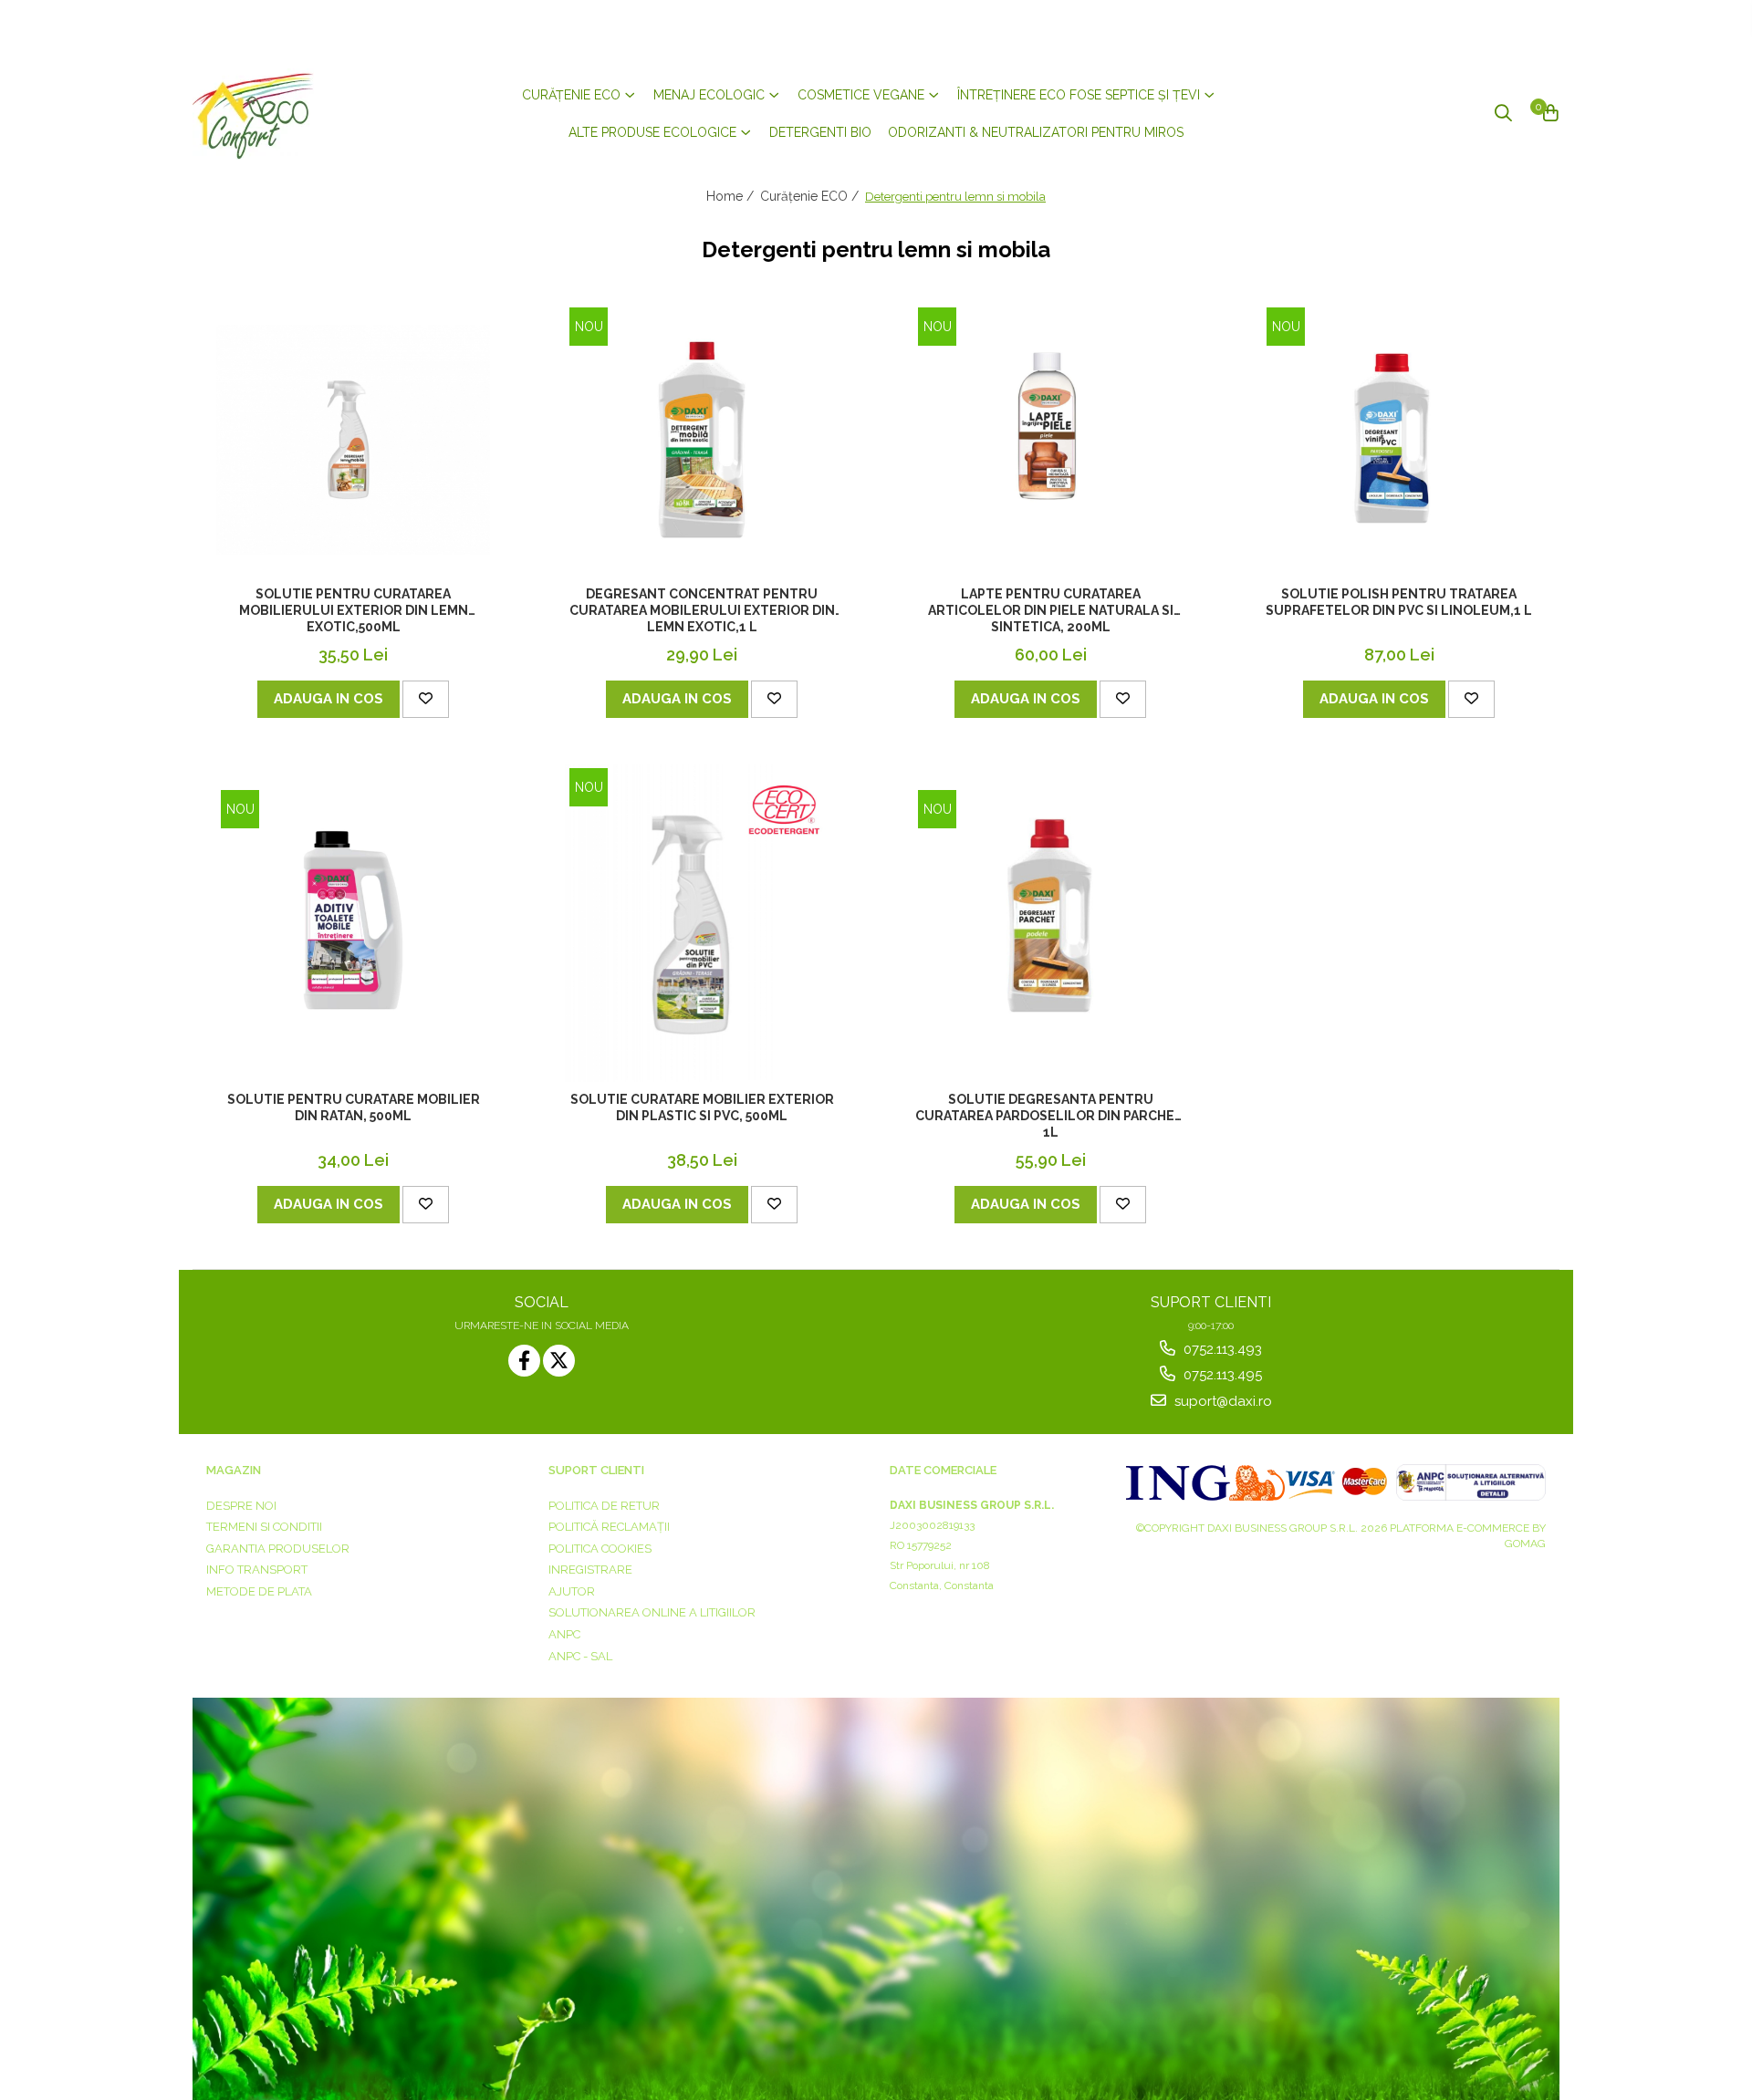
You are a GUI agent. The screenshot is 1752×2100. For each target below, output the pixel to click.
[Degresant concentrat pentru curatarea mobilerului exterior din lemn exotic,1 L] (702, 440)
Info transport (257, 1570)
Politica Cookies (600, 1549)
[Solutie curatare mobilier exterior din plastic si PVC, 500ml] (702, 923)
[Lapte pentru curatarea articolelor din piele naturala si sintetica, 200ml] (1050, 440)
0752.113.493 (1221, 1349)
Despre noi (241, 1506)
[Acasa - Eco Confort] (302, 114)
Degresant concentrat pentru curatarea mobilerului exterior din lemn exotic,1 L (702, 610)
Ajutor (572, 1591)
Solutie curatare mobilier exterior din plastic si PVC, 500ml (702, 1107)
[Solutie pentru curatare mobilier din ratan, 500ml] (353, 922)
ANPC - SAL (580, 1656)
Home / (732, 196)
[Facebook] (524, 1361)
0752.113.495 (1221, 1375)
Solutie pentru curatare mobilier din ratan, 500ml (354, 1107)
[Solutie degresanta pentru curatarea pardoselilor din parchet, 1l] (1050, 922)
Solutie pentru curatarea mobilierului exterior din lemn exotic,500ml (354, 610)
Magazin (234, 1470)
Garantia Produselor (278, 1549)
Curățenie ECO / (811, 196)
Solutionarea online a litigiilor (652, 1612)
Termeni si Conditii (264, 1527)
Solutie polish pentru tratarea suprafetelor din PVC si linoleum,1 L (1399, 602)
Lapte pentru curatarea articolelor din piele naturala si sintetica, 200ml (1051, 610)
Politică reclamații (609, 1527)
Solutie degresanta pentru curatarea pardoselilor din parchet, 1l (1051, 1116)
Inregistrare (590, 1570)
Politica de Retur (604, 1506)
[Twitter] (559, 1361)
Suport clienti (596, 1470)
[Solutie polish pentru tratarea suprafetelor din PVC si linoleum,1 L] (1399, 440)
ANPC (564, 1634)
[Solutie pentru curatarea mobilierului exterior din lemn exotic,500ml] (353, 439)
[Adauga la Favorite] (426, 699)
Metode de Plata (259, 1591)
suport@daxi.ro (1221, 1401)
